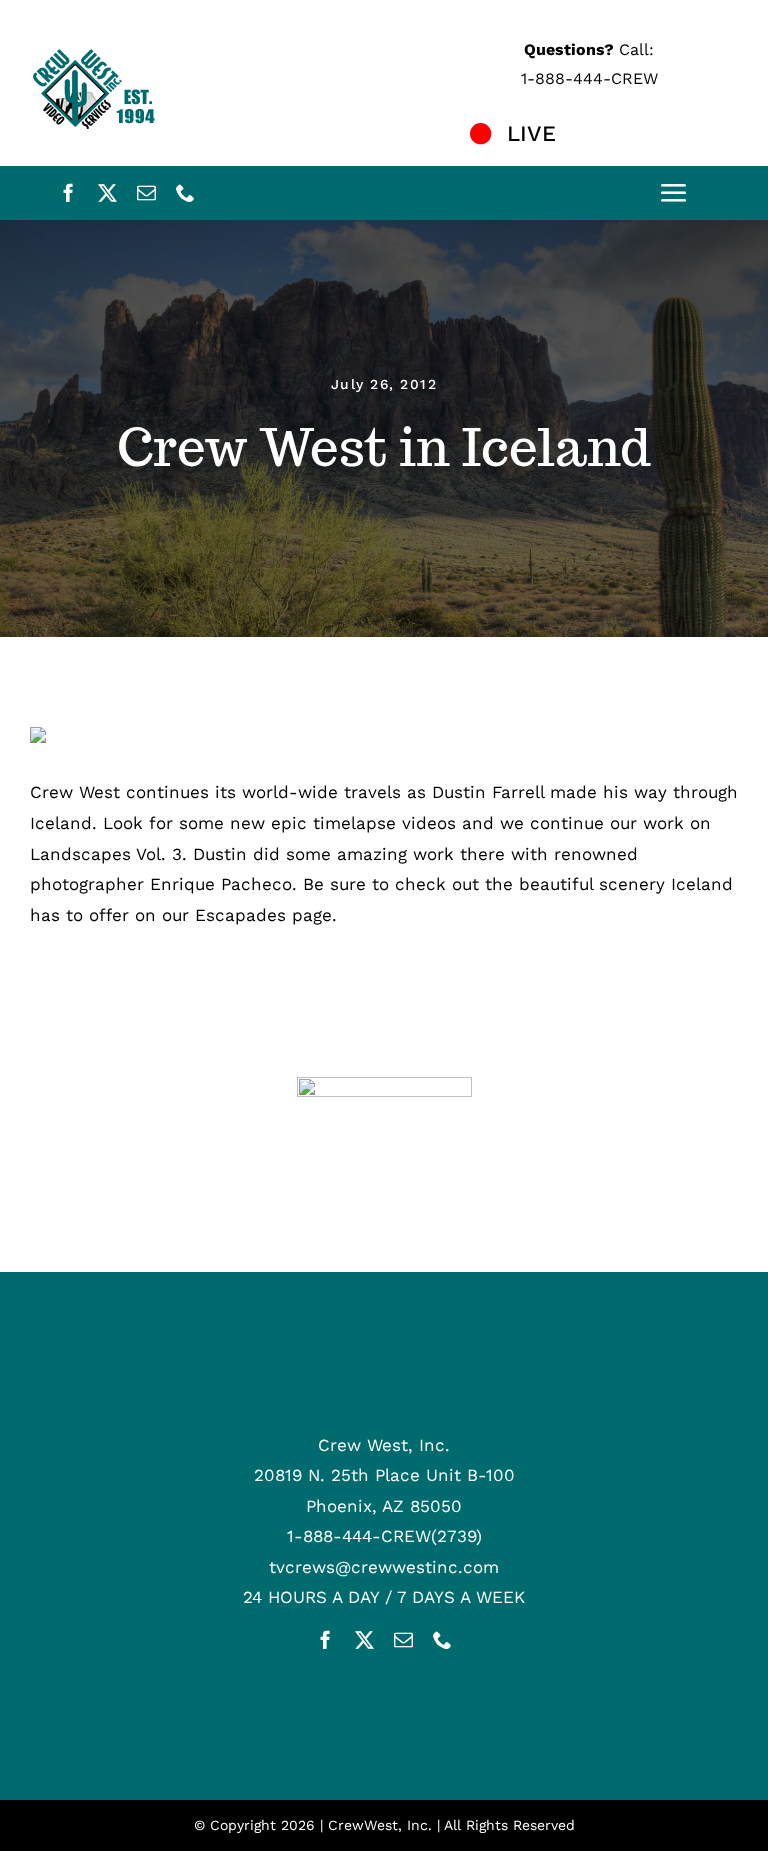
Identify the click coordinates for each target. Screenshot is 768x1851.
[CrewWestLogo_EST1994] (100, 54)
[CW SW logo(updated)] (384, 1085)
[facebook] (68, 192)
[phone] (185, 192)
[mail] (146, 192)
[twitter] (107, 192)
